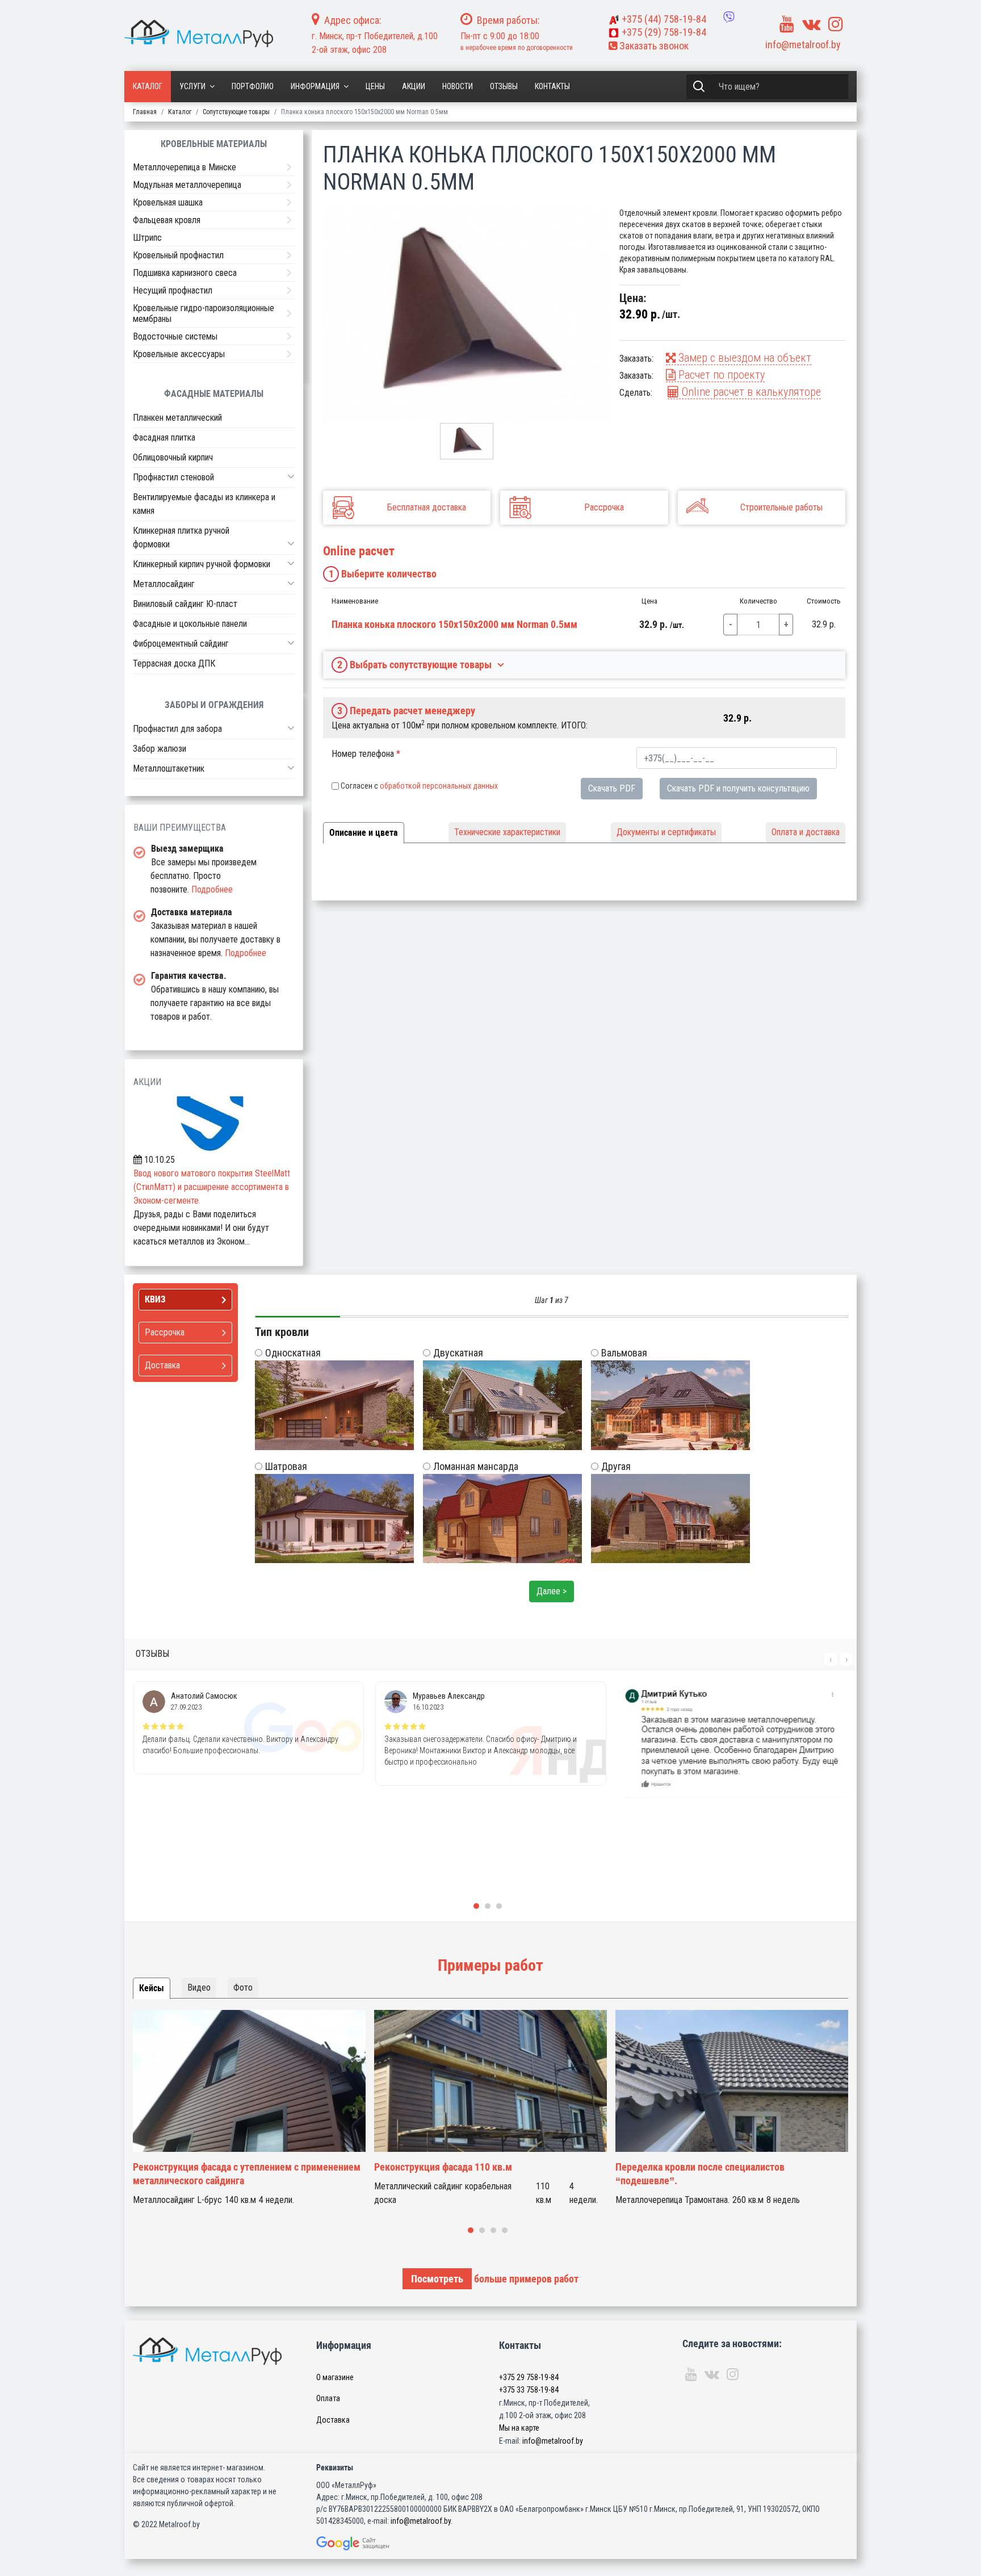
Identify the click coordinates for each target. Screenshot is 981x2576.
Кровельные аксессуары (179, 354)
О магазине (335, 2377)
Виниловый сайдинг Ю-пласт (185, 604)
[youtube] (787, 24)
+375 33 (529, 2390)
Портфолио (253, 86)
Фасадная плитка (164, 437)
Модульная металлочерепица (187, 185)
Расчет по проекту (720, 375)
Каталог (148, 86)
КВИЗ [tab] (155, 1299)
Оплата (328, 2398)
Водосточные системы (175, 336)
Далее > (552, 1591)
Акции (414, 86)
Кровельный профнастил (178, 255)
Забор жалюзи (160, 749)
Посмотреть (437, 2279)
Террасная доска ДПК (174, 663)
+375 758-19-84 (664, 19)
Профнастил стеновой (173, 477)
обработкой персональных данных (439, 786)
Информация (315, 86)
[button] (291, 476)
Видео (199, 1988)
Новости (458, 86)
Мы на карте (519, 2428)
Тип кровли (282, 1332)
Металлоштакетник (169, 768)
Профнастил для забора (177, 729)
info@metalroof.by (803, 45)
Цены (375, 86)
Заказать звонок (653, 46)
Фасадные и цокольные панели (190, 624)
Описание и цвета (364, 833)
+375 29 (529, 2377)
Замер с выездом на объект (743, 358)
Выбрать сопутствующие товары (415, 665)
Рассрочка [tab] (165, 1332)
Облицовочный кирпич (173, 457)
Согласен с (419, 786)
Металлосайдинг (164, 584)
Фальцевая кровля (167, 220)
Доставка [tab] (162, 1365)
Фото (243, 1988)
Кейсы (152, 1988)
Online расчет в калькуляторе (750, 392)
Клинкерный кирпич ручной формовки (202, 564)
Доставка (333, 2420)
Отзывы (504, 86)
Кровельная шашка (168, 202)
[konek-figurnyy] (467, 315)
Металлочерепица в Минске (185, 167)
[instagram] (836, 24)
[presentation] (831, 1659)
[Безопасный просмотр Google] (376, 2543)
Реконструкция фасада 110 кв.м (202, 2167)
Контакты (552, 86)
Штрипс (147, 238)
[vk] (811, 24)
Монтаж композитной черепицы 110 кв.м (705, 2167)
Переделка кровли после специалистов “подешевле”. (459, 2174)
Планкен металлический (177, 418)
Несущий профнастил (173, 290)
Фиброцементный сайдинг (181, 644)
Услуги (192, 86)
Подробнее (212, 889)
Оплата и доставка (806, 832)
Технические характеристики (507, 832)
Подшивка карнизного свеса (185, 273)
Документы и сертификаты (666, 832)
